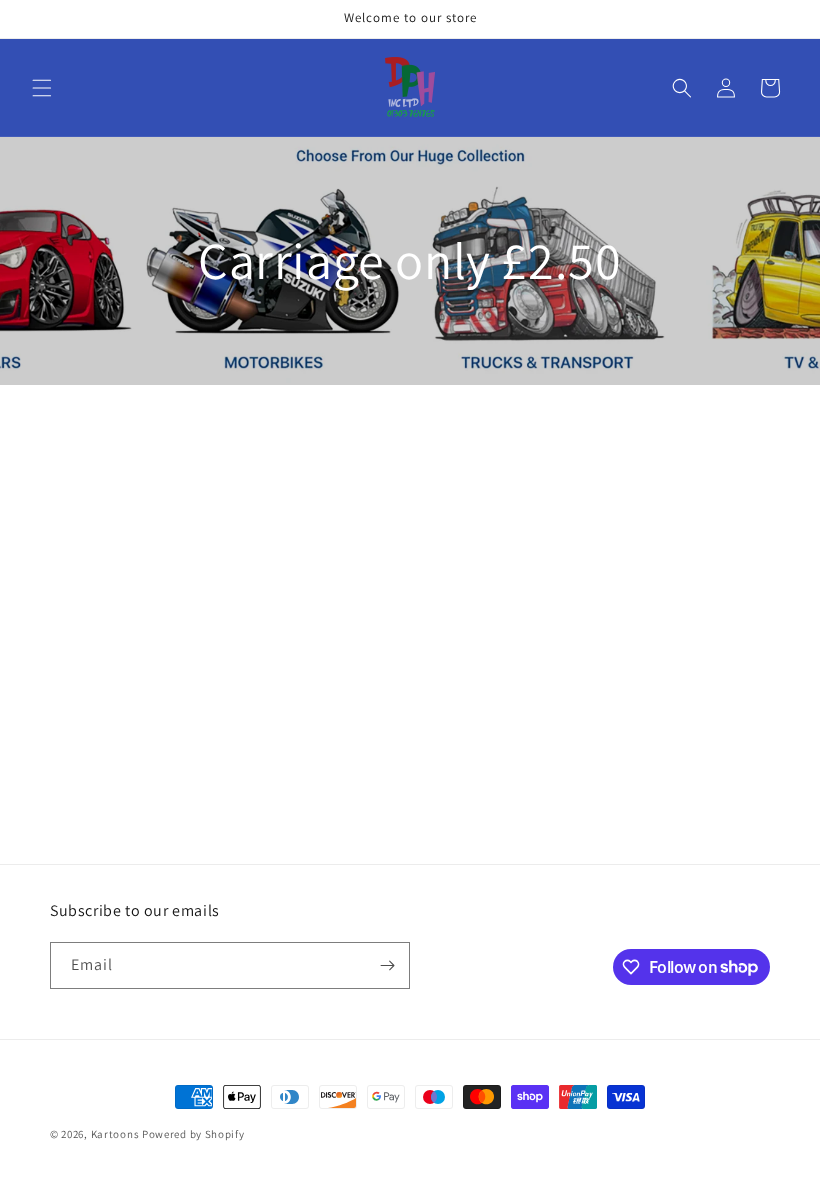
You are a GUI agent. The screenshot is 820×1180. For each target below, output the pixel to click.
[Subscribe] (387, 965)
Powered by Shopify (193, 1134)
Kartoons (115, 1134)
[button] (42, 88)
